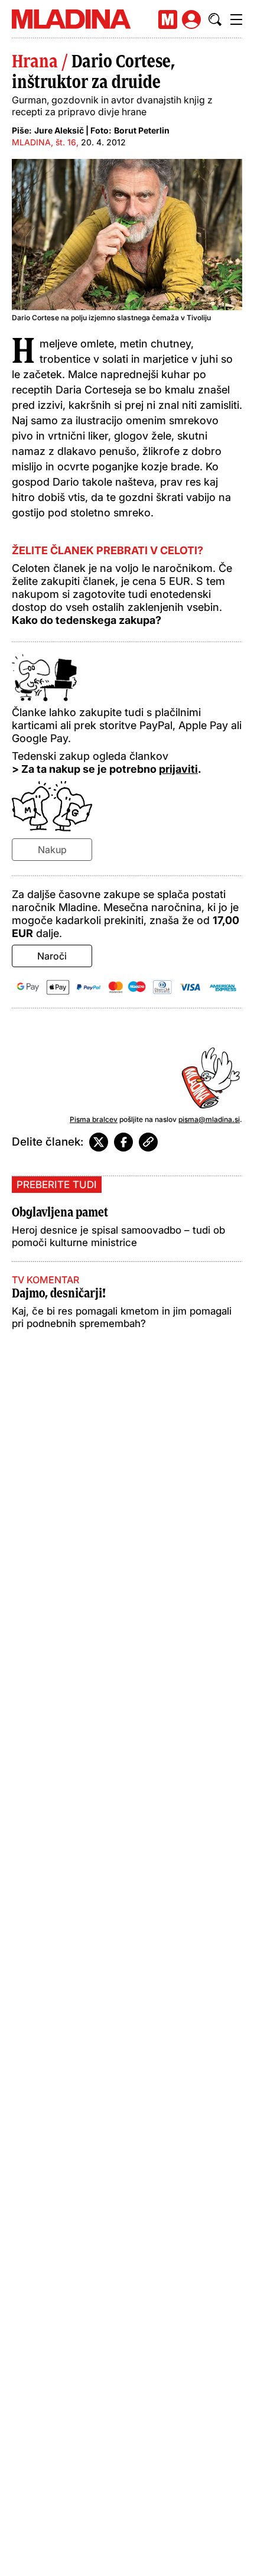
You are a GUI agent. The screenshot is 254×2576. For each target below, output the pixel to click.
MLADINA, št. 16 (44, 142)
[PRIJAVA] (191, 19)
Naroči (52, 956)
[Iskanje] (215, 19)
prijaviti (178, 769)
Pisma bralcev (94, 1119)
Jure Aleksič (59, 130)
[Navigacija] (236, 19)
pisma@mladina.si (209, 1119)
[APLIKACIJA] (168, 19)
